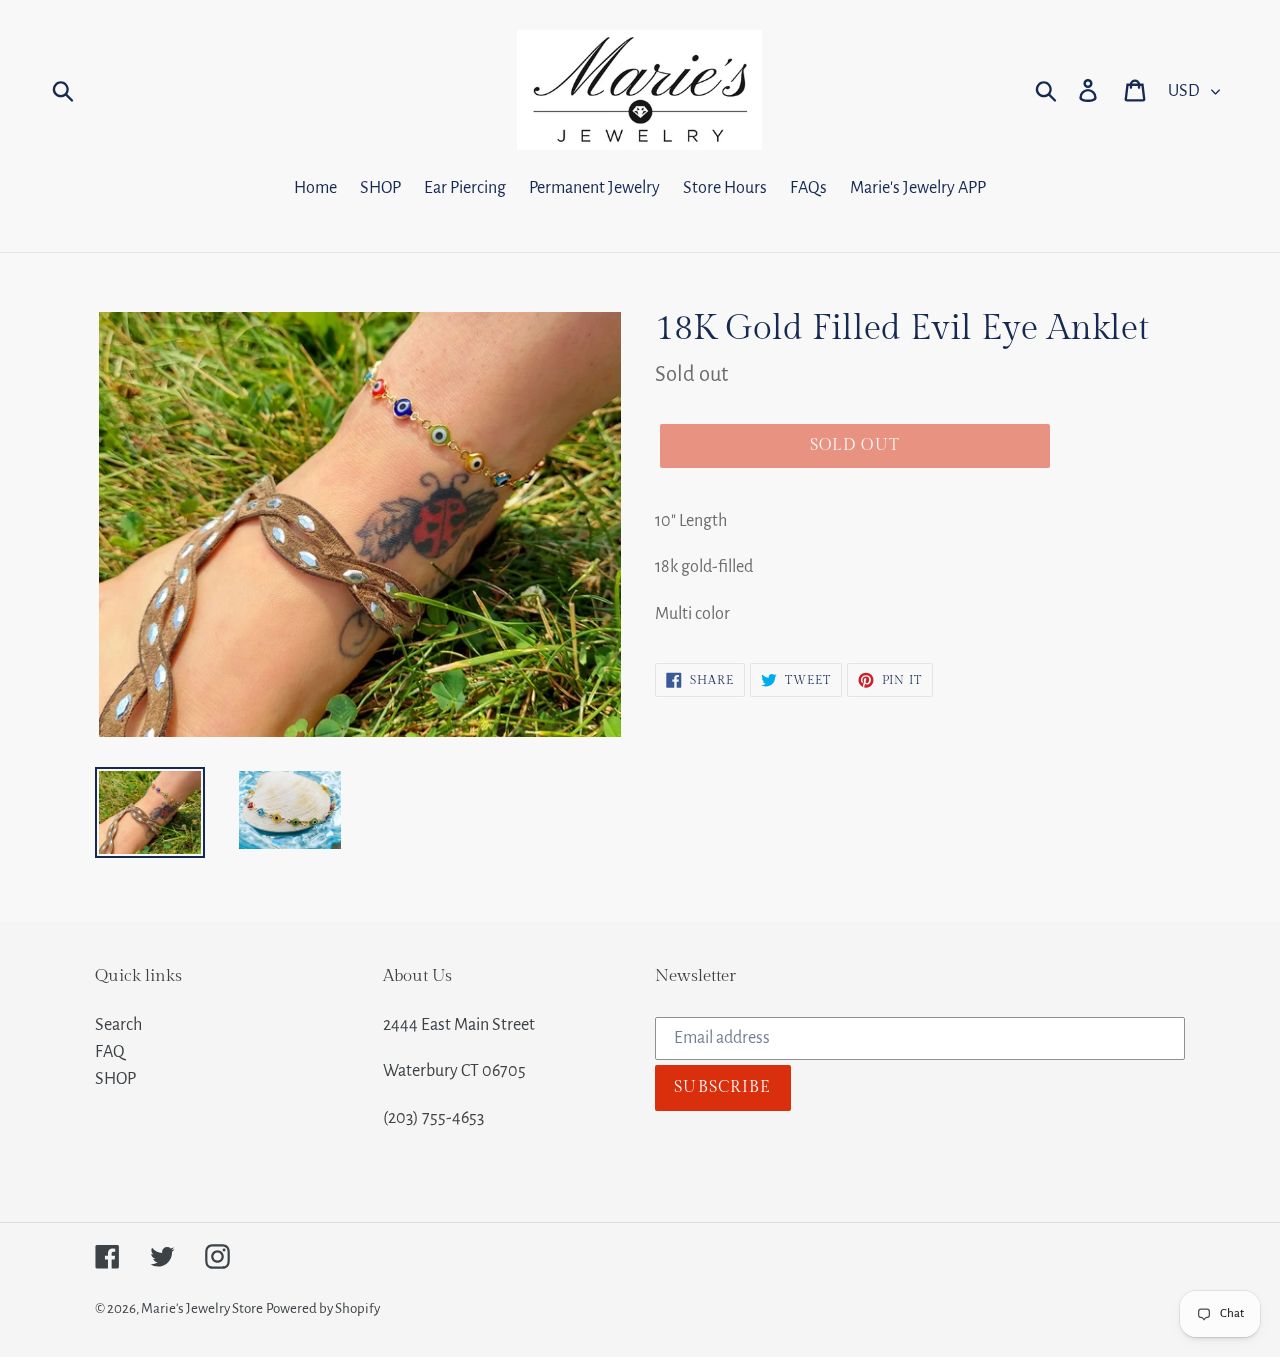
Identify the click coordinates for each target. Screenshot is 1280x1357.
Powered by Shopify (323, 1308)
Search (118, 1025)
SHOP (115, 1079)
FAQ (110, 1052)
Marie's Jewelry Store (202, 1308)
